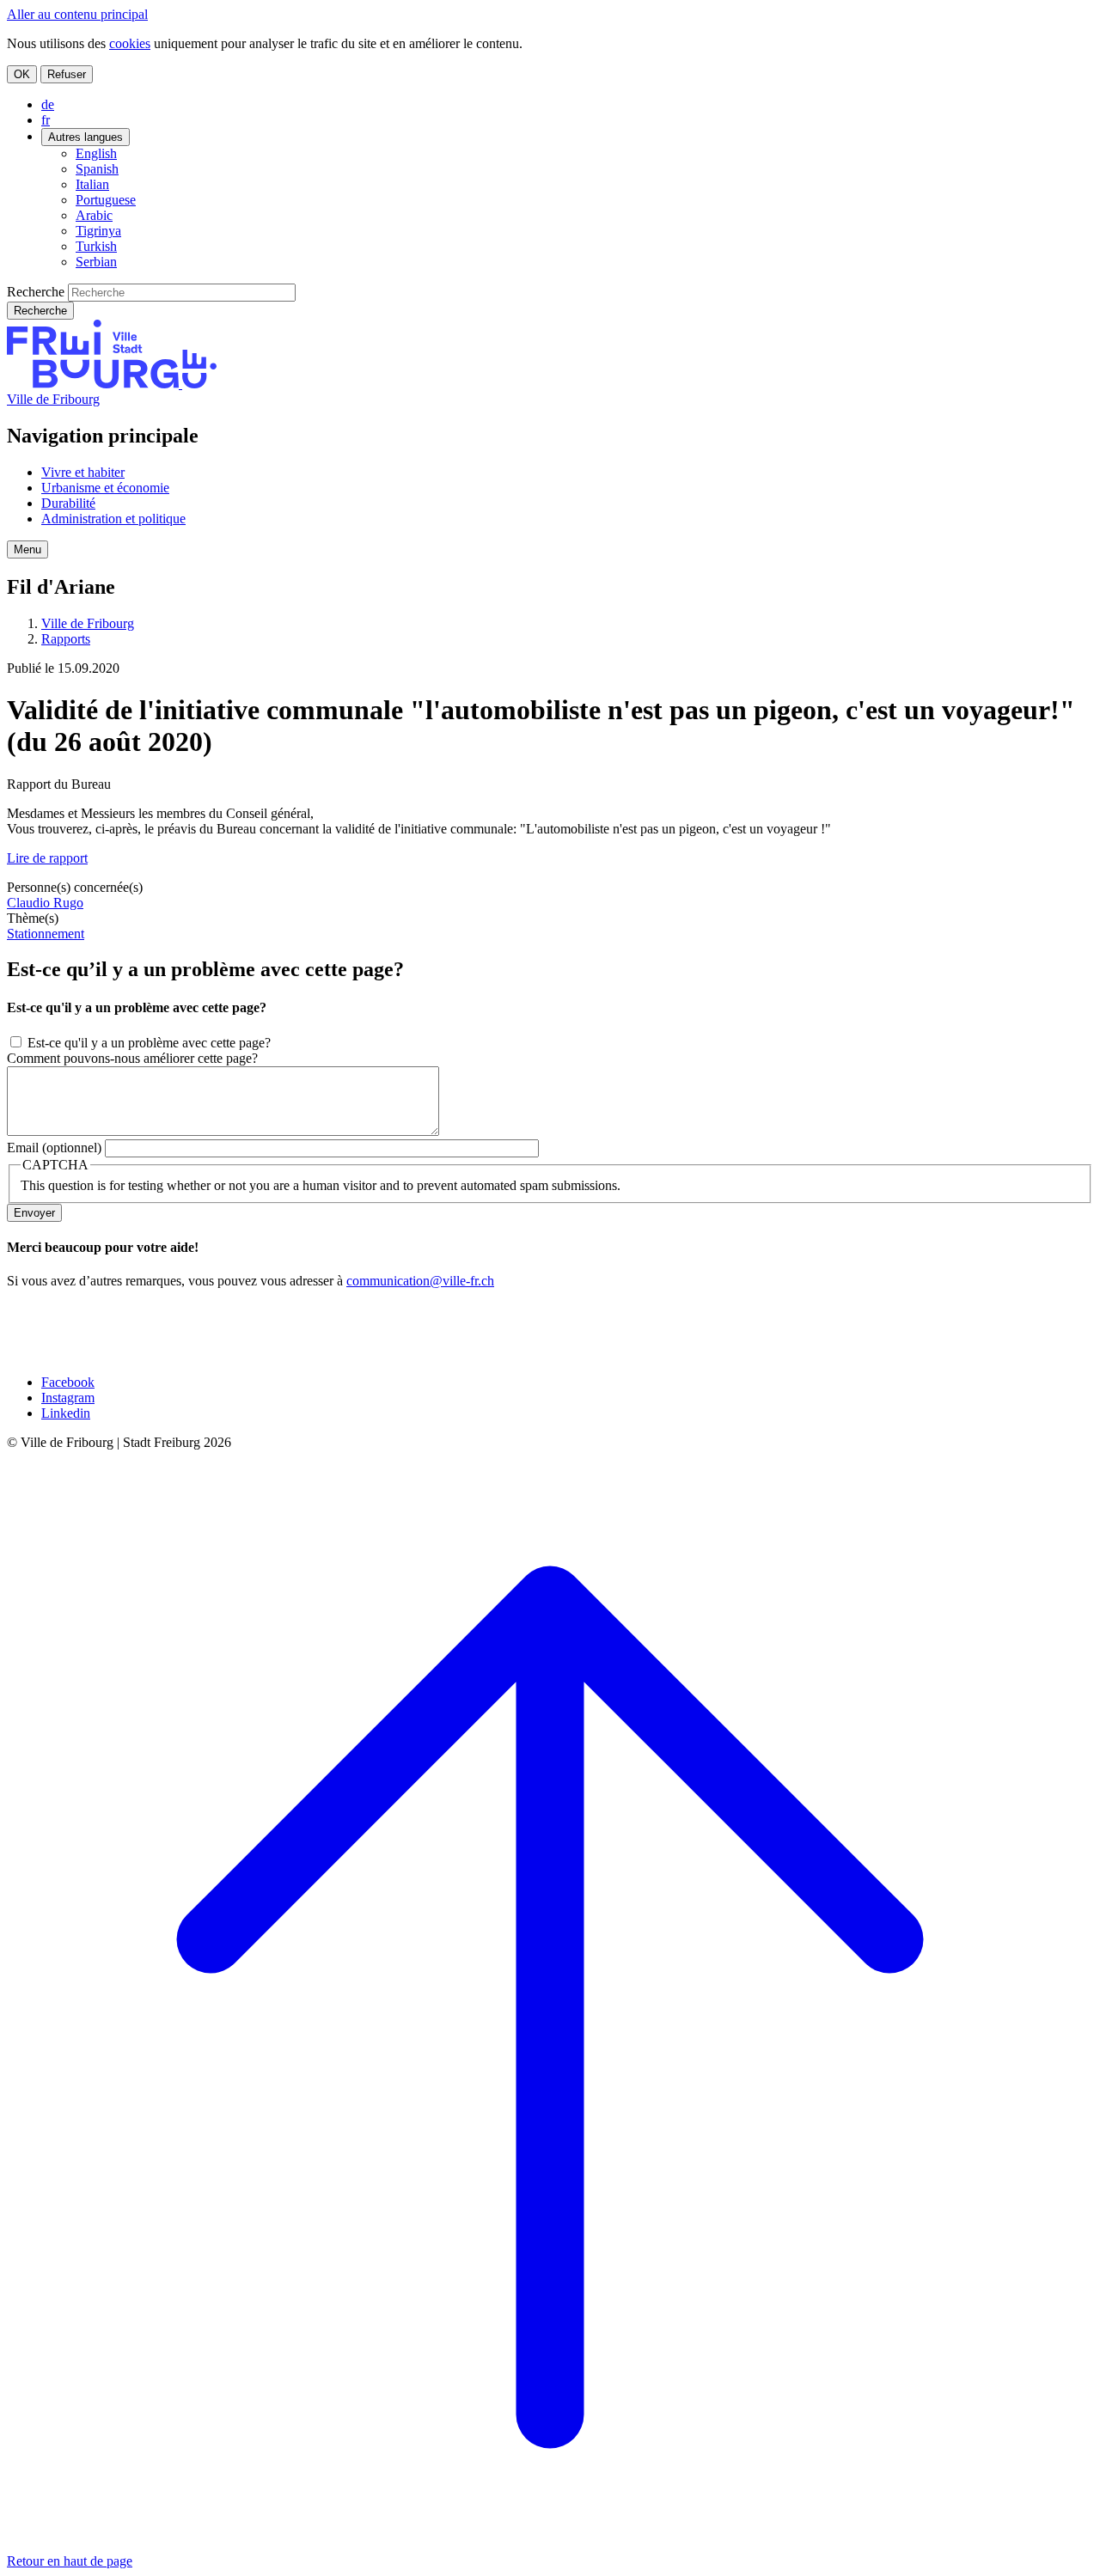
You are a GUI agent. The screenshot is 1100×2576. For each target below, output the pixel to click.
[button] (27, 549)
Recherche (36, 292)
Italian (92, 184)
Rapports (66, 639)
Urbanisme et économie (105, 488)
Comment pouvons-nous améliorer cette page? (132, 1058)
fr (46, 120)
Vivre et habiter (83, 472)
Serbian (96, 262)
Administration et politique (113, 519)
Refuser (67, 74)
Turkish (96, 246)
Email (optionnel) (54, 1148)
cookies (130, 43)
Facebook (68, 1382)
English (96, 153)
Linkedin (66, 1413)
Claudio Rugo (45, 903)
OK (22, 74)
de (48, 104)
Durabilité (68, 503)
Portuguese (106, 200)
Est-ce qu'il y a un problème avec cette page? (149, 1043)
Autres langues (86, 137)
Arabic (94, 215)
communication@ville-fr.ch (420, 1281)
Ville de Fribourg (53, 399)
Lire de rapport (47, 858)
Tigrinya (98, 231)
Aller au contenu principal (77, 14)
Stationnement (46, 934)
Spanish (97, 169)
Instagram (68, 1398)
